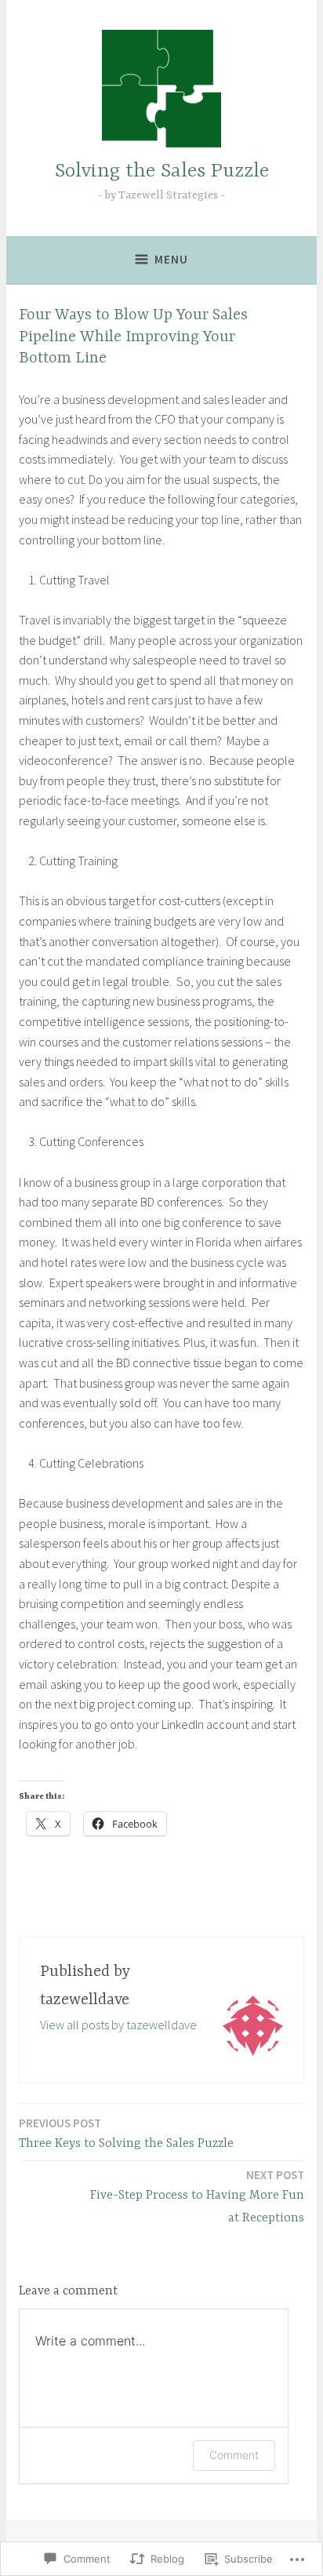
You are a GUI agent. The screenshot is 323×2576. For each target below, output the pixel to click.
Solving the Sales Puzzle (162, 171)
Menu (171, 259)
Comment (234, 2455)
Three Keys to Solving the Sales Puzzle (126, 2133)
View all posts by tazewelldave (118, 2025)
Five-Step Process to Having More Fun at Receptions (197, 2196)
